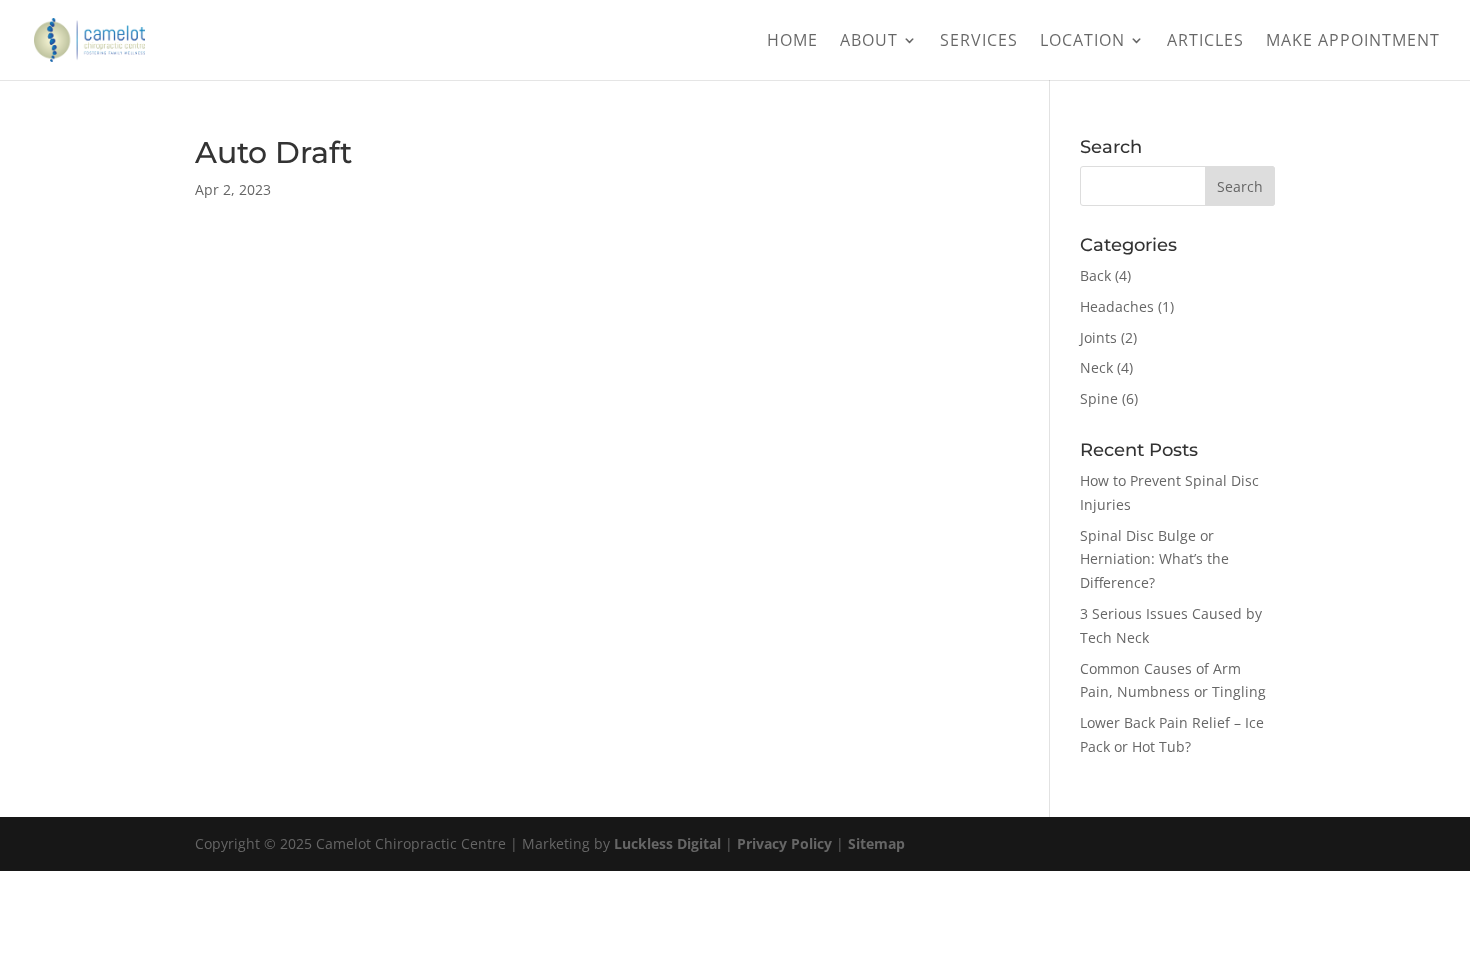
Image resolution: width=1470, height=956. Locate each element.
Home (792, 42)
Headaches (1117, 306)
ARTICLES (1205, 42)
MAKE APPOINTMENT (1353, 42)
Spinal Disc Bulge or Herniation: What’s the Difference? (1154, 559)
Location (1082, 42)
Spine (1099, 398)
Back (1095, 275)
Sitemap (876, 843)
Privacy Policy (784, 843)
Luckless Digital (667, 843)
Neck (1096, 367)
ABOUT (869, 42)
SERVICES (979, 42)
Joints (1098, 337)
